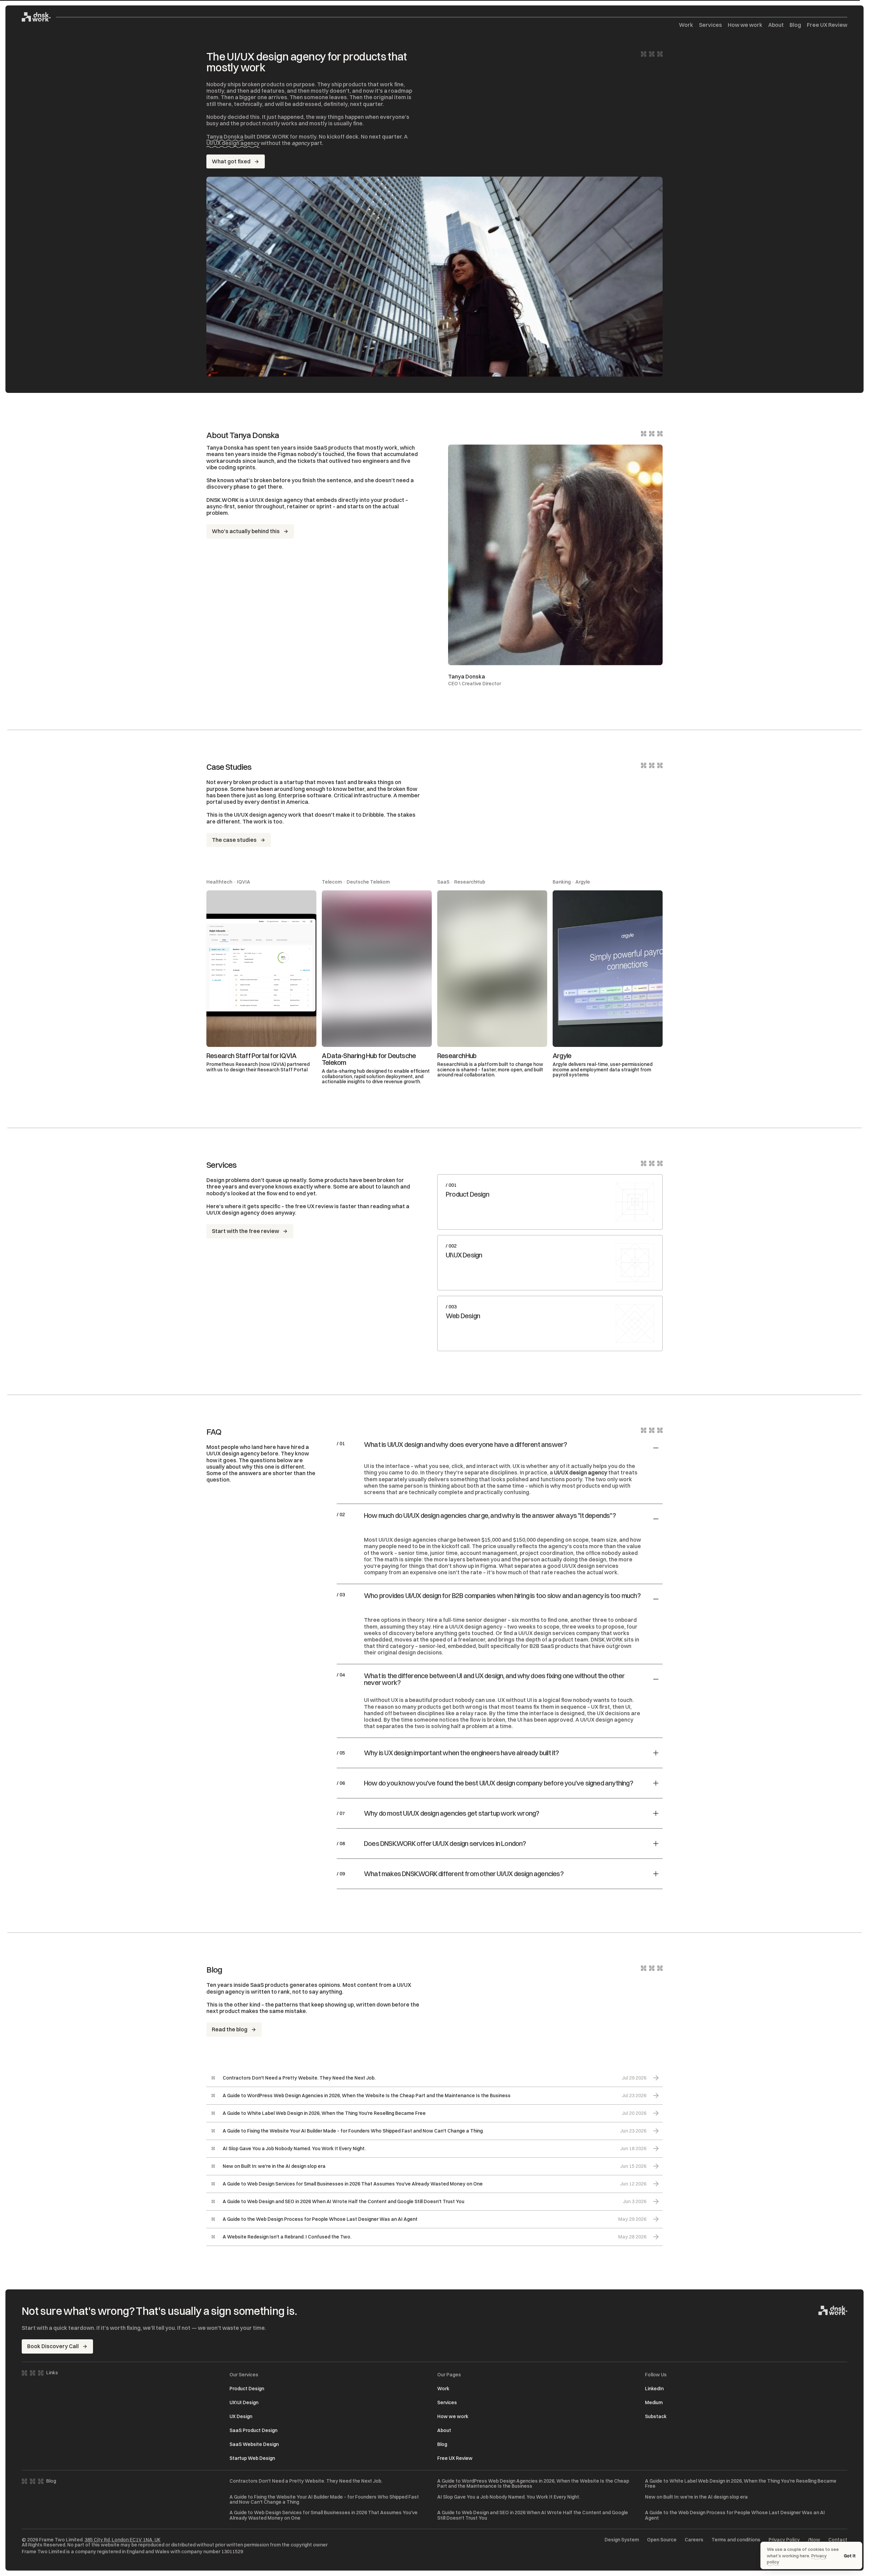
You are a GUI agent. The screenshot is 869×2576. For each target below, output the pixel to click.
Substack (656, 2416)
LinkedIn (654, 2389)
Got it (850, 2556)
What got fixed (231, 161)
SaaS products (333, 448)
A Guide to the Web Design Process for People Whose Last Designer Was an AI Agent (735, 2515)
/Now (814, 2540)
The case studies (234, 840)
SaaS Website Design (254, 2444)
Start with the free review (245, 1231)
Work (686, 25)
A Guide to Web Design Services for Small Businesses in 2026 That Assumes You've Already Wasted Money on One (323, 2515)
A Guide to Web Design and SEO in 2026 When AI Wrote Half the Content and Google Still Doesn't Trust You (533, 2515)
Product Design (247, 2389)
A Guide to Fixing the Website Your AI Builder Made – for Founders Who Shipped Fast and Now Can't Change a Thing (324, 2500)
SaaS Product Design (253, 2430)
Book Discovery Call (53, 2346)
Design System (622, 2540)
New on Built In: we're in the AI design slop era (696, 2497)
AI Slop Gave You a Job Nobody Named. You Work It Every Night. (509, 2497)
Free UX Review (827, 25)
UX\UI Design (244, 2402)
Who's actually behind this (246, 531)
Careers (694, 2540)
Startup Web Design (252, 2458)
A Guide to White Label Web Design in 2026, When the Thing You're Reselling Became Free (741, 2484)
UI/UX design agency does (240, 1213)
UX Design (241, 2416)
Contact (838, 2540)
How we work (745, 25)
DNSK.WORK (607, 1639)
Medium (654, 2402)
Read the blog (230, 2029)
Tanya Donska (225, 137)
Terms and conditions (736, 2540)
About (776, 25)
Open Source (662, 2540)
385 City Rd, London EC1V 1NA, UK (123, 2540)
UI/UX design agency (233, 143)
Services (710, 25)
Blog (795, 25)
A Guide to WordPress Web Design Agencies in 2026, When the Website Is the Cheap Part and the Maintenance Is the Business (533, 2484)
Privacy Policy (784, 2540)
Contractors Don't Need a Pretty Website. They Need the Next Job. (306, 2481)
